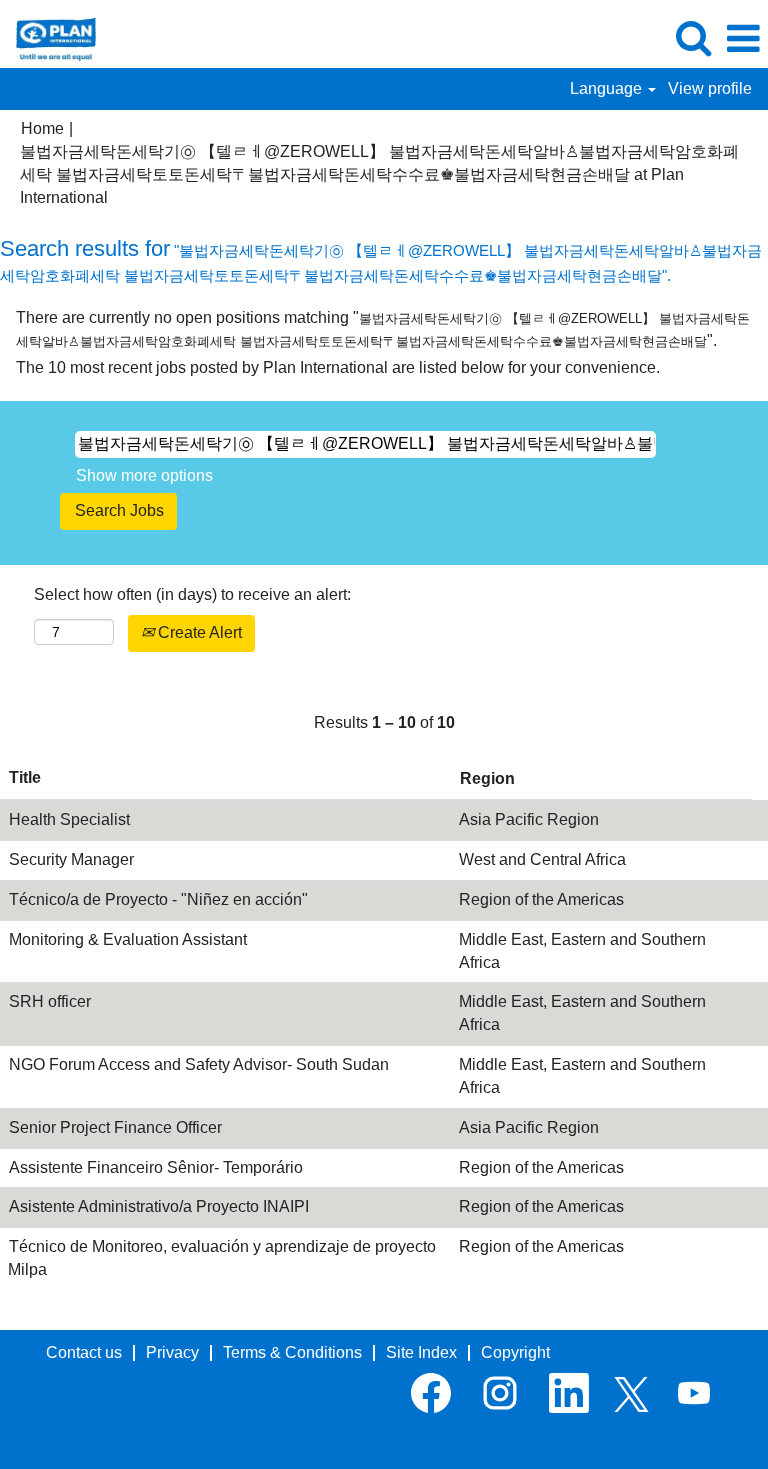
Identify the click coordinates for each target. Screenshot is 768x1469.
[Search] (693, 38)
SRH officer (50, 1001)
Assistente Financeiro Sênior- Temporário (156, 1167)
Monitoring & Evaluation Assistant (128, 939)
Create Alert (198, 632)
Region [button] (487, 778)
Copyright (515, 1352)
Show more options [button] (144, 475)
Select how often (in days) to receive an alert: (192, 594)
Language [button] (608, 88)
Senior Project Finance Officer (115, 1127)
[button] (743, 39)
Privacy (172, 1352)
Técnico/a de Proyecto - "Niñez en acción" (158, 899)
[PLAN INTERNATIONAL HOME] (48, 37)
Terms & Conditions (292, 1352)
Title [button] (25, 777)
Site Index (421, 1352)
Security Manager (71, 859)
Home (42, 128)
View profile (710, 88)
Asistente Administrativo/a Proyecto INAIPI (159, 1206)
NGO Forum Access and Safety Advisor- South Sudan (199, 1064)
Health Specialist (69, 819)
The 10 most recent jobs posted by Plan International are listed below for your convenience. (338, 367)
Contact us (84, 1352)
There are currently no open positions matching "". (383, 329)
